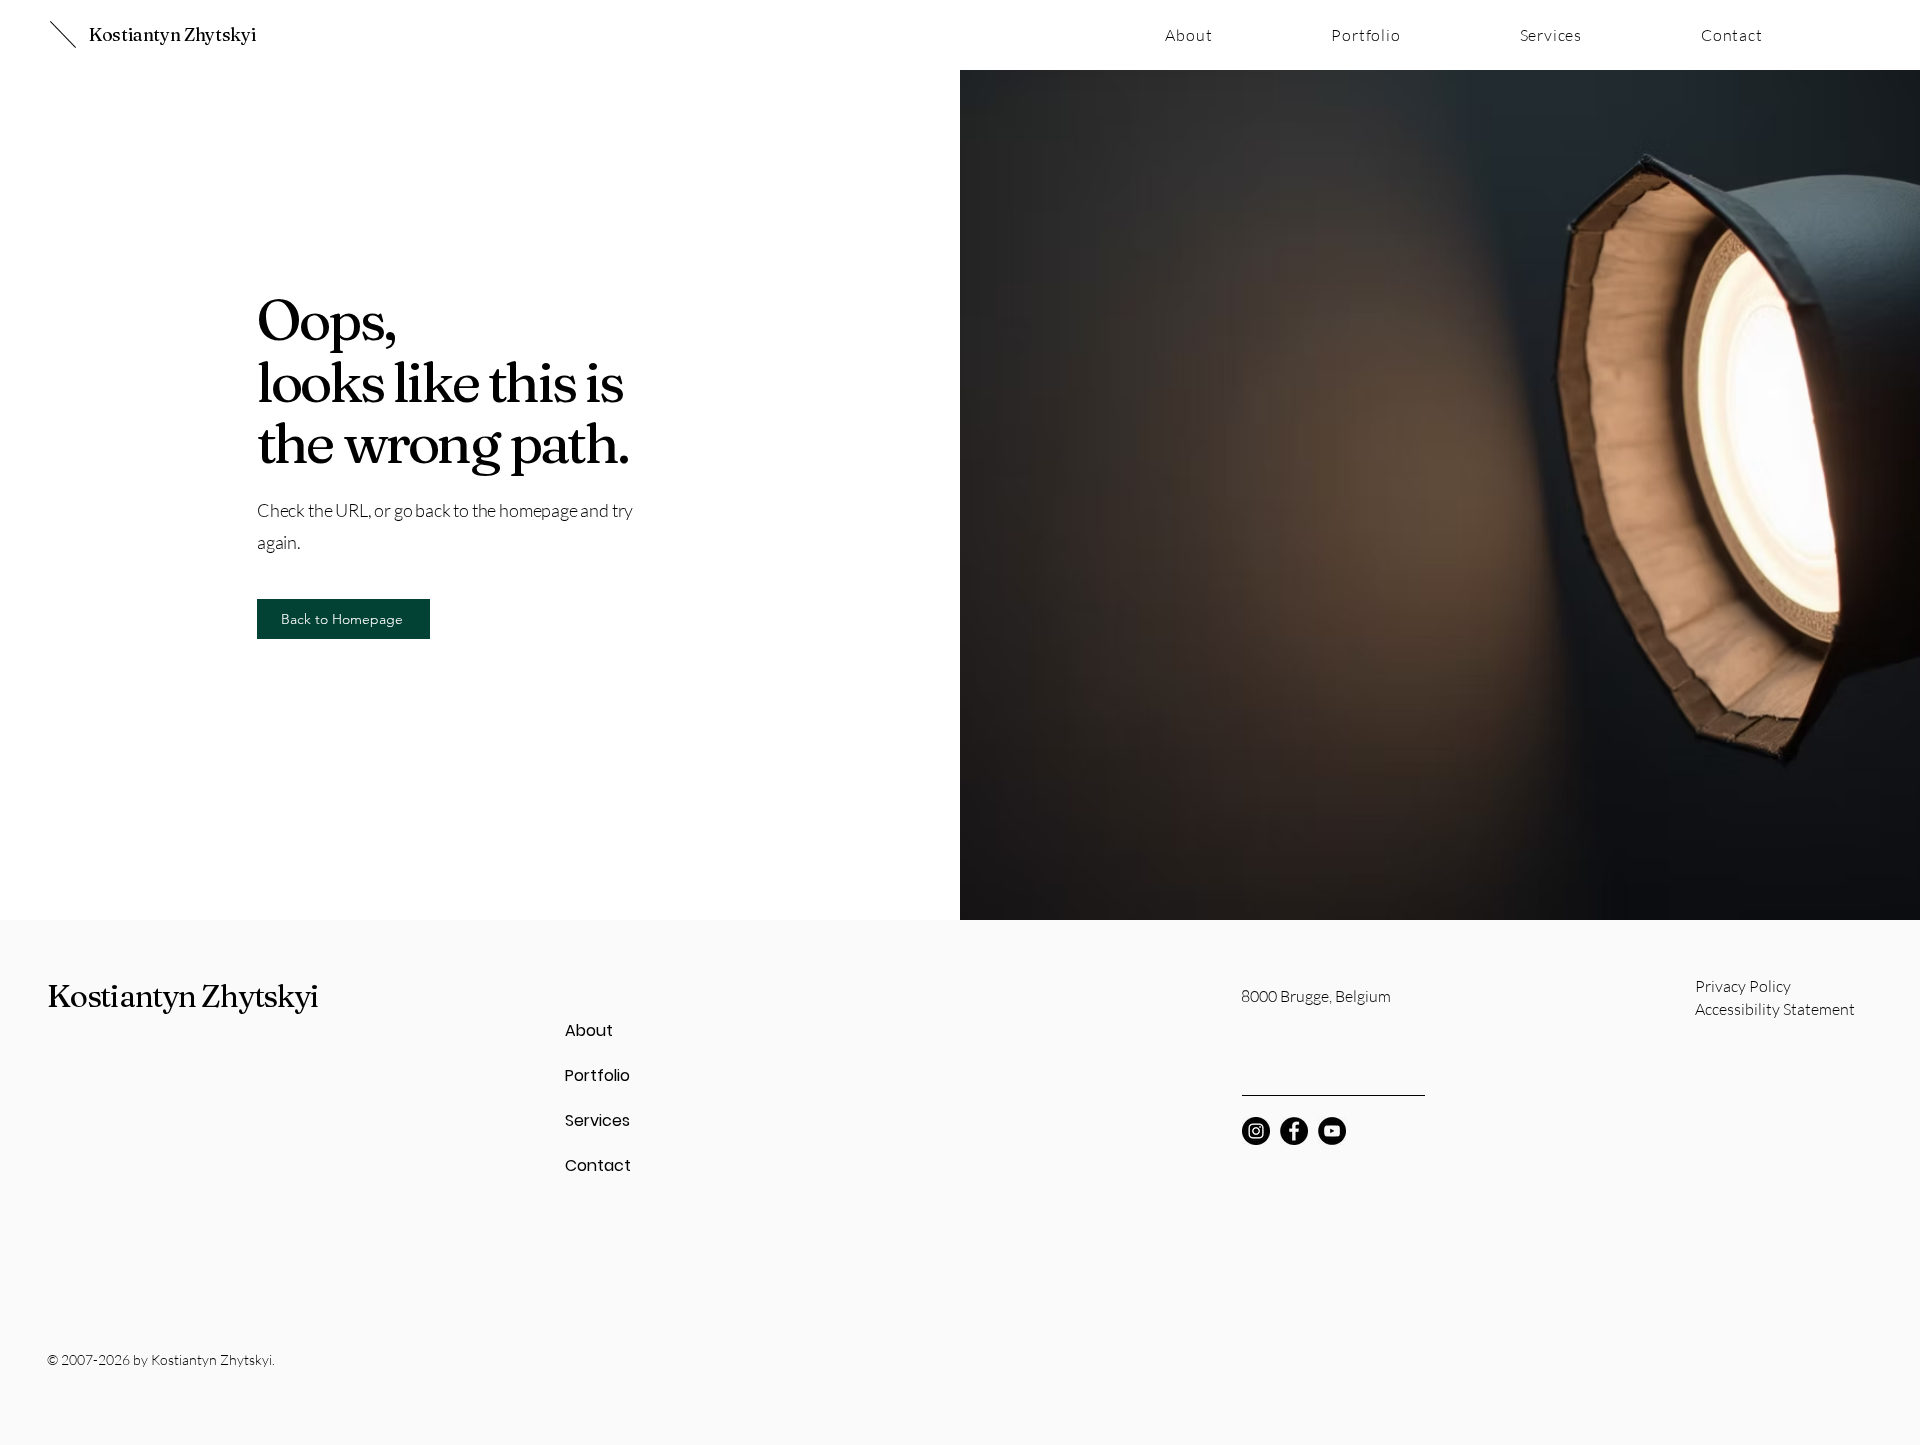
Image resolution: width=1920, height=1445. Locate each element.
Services (597, 1120)
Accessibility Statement (1775, 1009)
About (589, 1030)
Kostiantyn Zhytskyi (172, 34)
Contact (598, 1165)
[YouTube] (1332, 1131)
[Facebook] (1294, 1131)
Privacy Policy (1743, 986)
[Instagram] (1256, 1131)
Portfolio (597, 1075)
